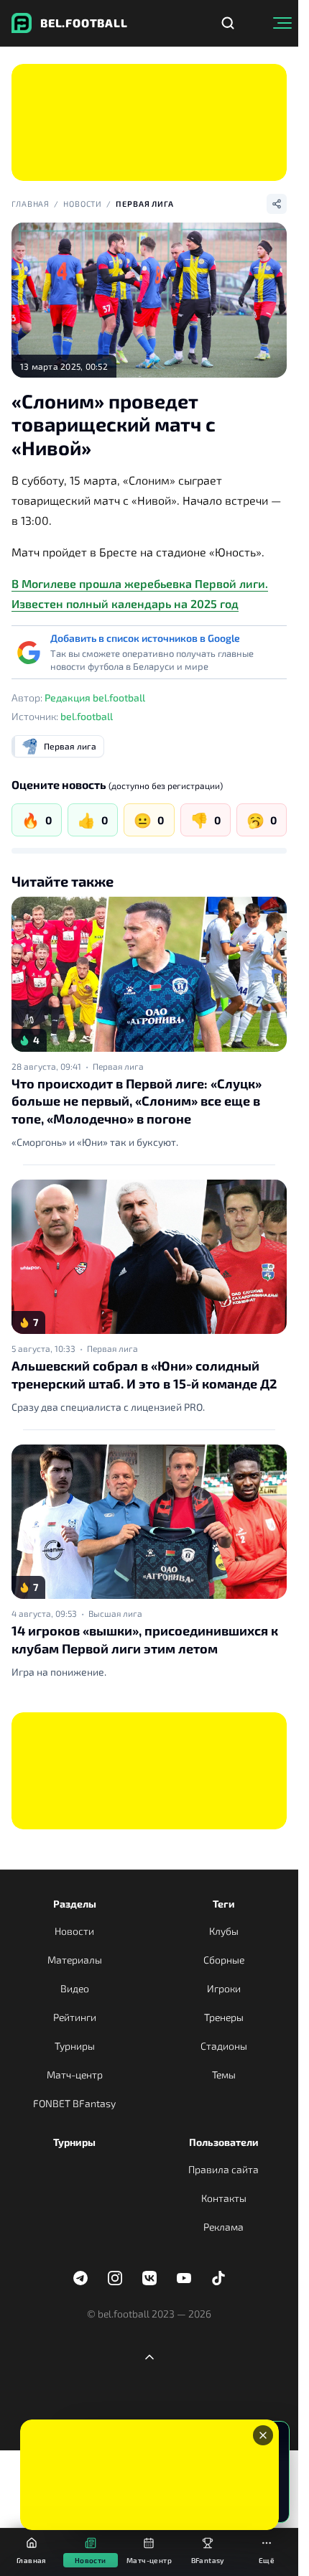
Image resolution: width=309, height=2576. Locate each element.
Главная (31, 204)
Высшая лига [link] (115, 1613)
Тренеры (224, 2017)
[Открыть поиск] (228, 23)
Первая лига (145, 204)
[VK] (149, 2278)
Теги (224, 1904)
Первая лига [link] (118, 1066)
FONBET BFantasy (74, 2103)
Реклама (223, 2227)
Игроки (224, 1988)
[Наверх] (149, 2357)
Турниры (75, 2046)
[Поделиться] (277, 204)
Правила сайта (223, 2169)
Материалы (75, 1960)
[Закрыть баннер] (263, 2435)
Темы (224, 2075)
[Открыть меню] (282, 23)
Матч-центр (75, 2075)
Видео (75, 1988)
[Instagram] (115, 2278)
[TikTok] (218, 2278)
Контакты (224, 2198)
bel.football (87, 716)
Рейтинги (75, 2017)
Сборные (224, 1960)
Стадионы (224, 2046)
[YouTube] (184, 2278)
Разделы (75, 1904)
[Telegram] (80, 2278)
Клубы (224, 1931)
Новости (83, 204)
